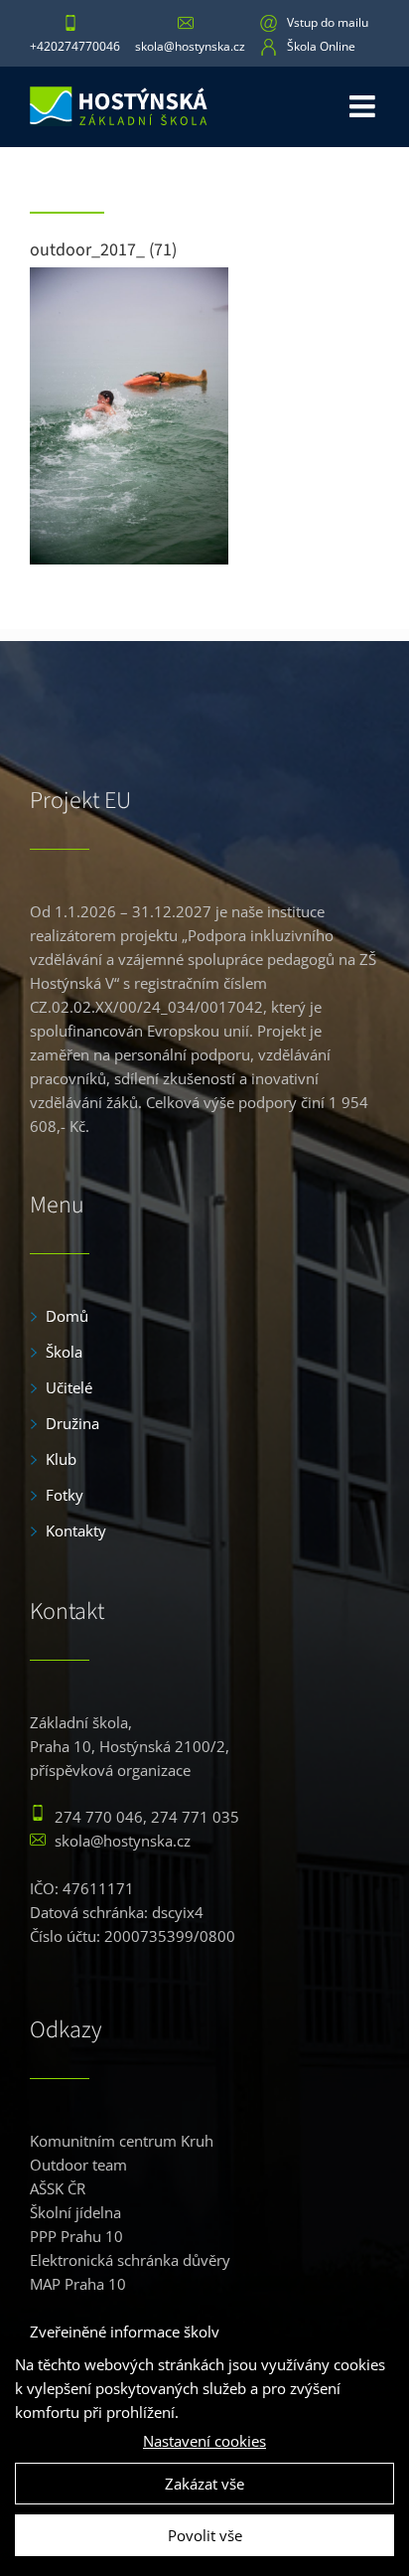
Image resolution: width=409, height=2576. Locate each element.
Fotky (65, 1495)
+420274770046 (75, 46)
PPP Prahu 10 (76, 2236)
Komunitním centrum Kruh (122, 2141)
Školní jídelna (75, 2212)
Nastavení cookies (204, 2441)
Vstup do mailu (328, 22)
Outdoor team (78, 2165)
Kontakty (76, 1530)
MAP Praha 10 (78, 2284)
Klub (61, 1459)
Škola (64, 1352)
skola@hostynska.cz (190, 46)
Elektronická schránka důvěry (130, 2260)
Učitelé (69, 1387)
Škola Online (321, 46)
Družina (72, 1423)
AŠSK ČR (58, 2188)
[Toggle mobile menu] (364, 104)
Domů (67, 1316)
